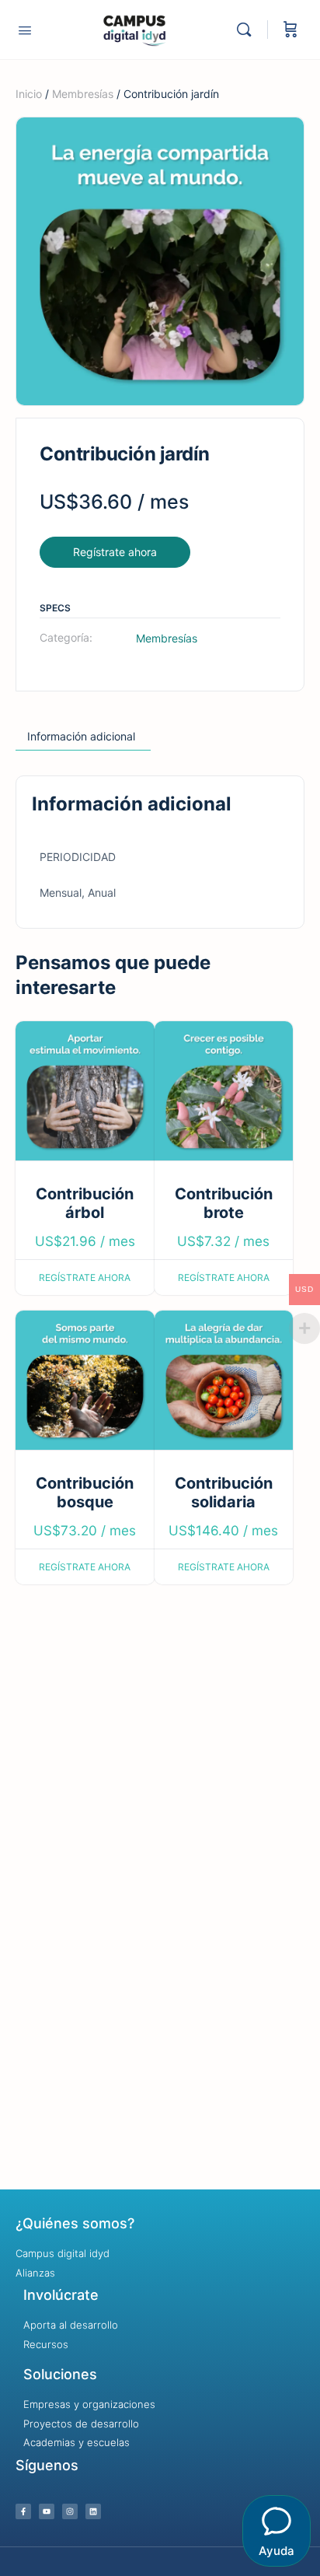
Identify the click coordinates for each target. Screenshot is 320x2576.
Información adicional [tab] (81, 736)
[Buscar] (248, 30)
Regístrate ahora (115, 552)
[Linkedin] (93, 2511)
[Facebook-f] (23, 2511)
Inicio (29, 94)
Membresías (83, 94)
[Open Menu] (25, 30)
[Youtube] (47, 2511)
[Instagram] (70, 2511)
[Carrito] (290, 30)
